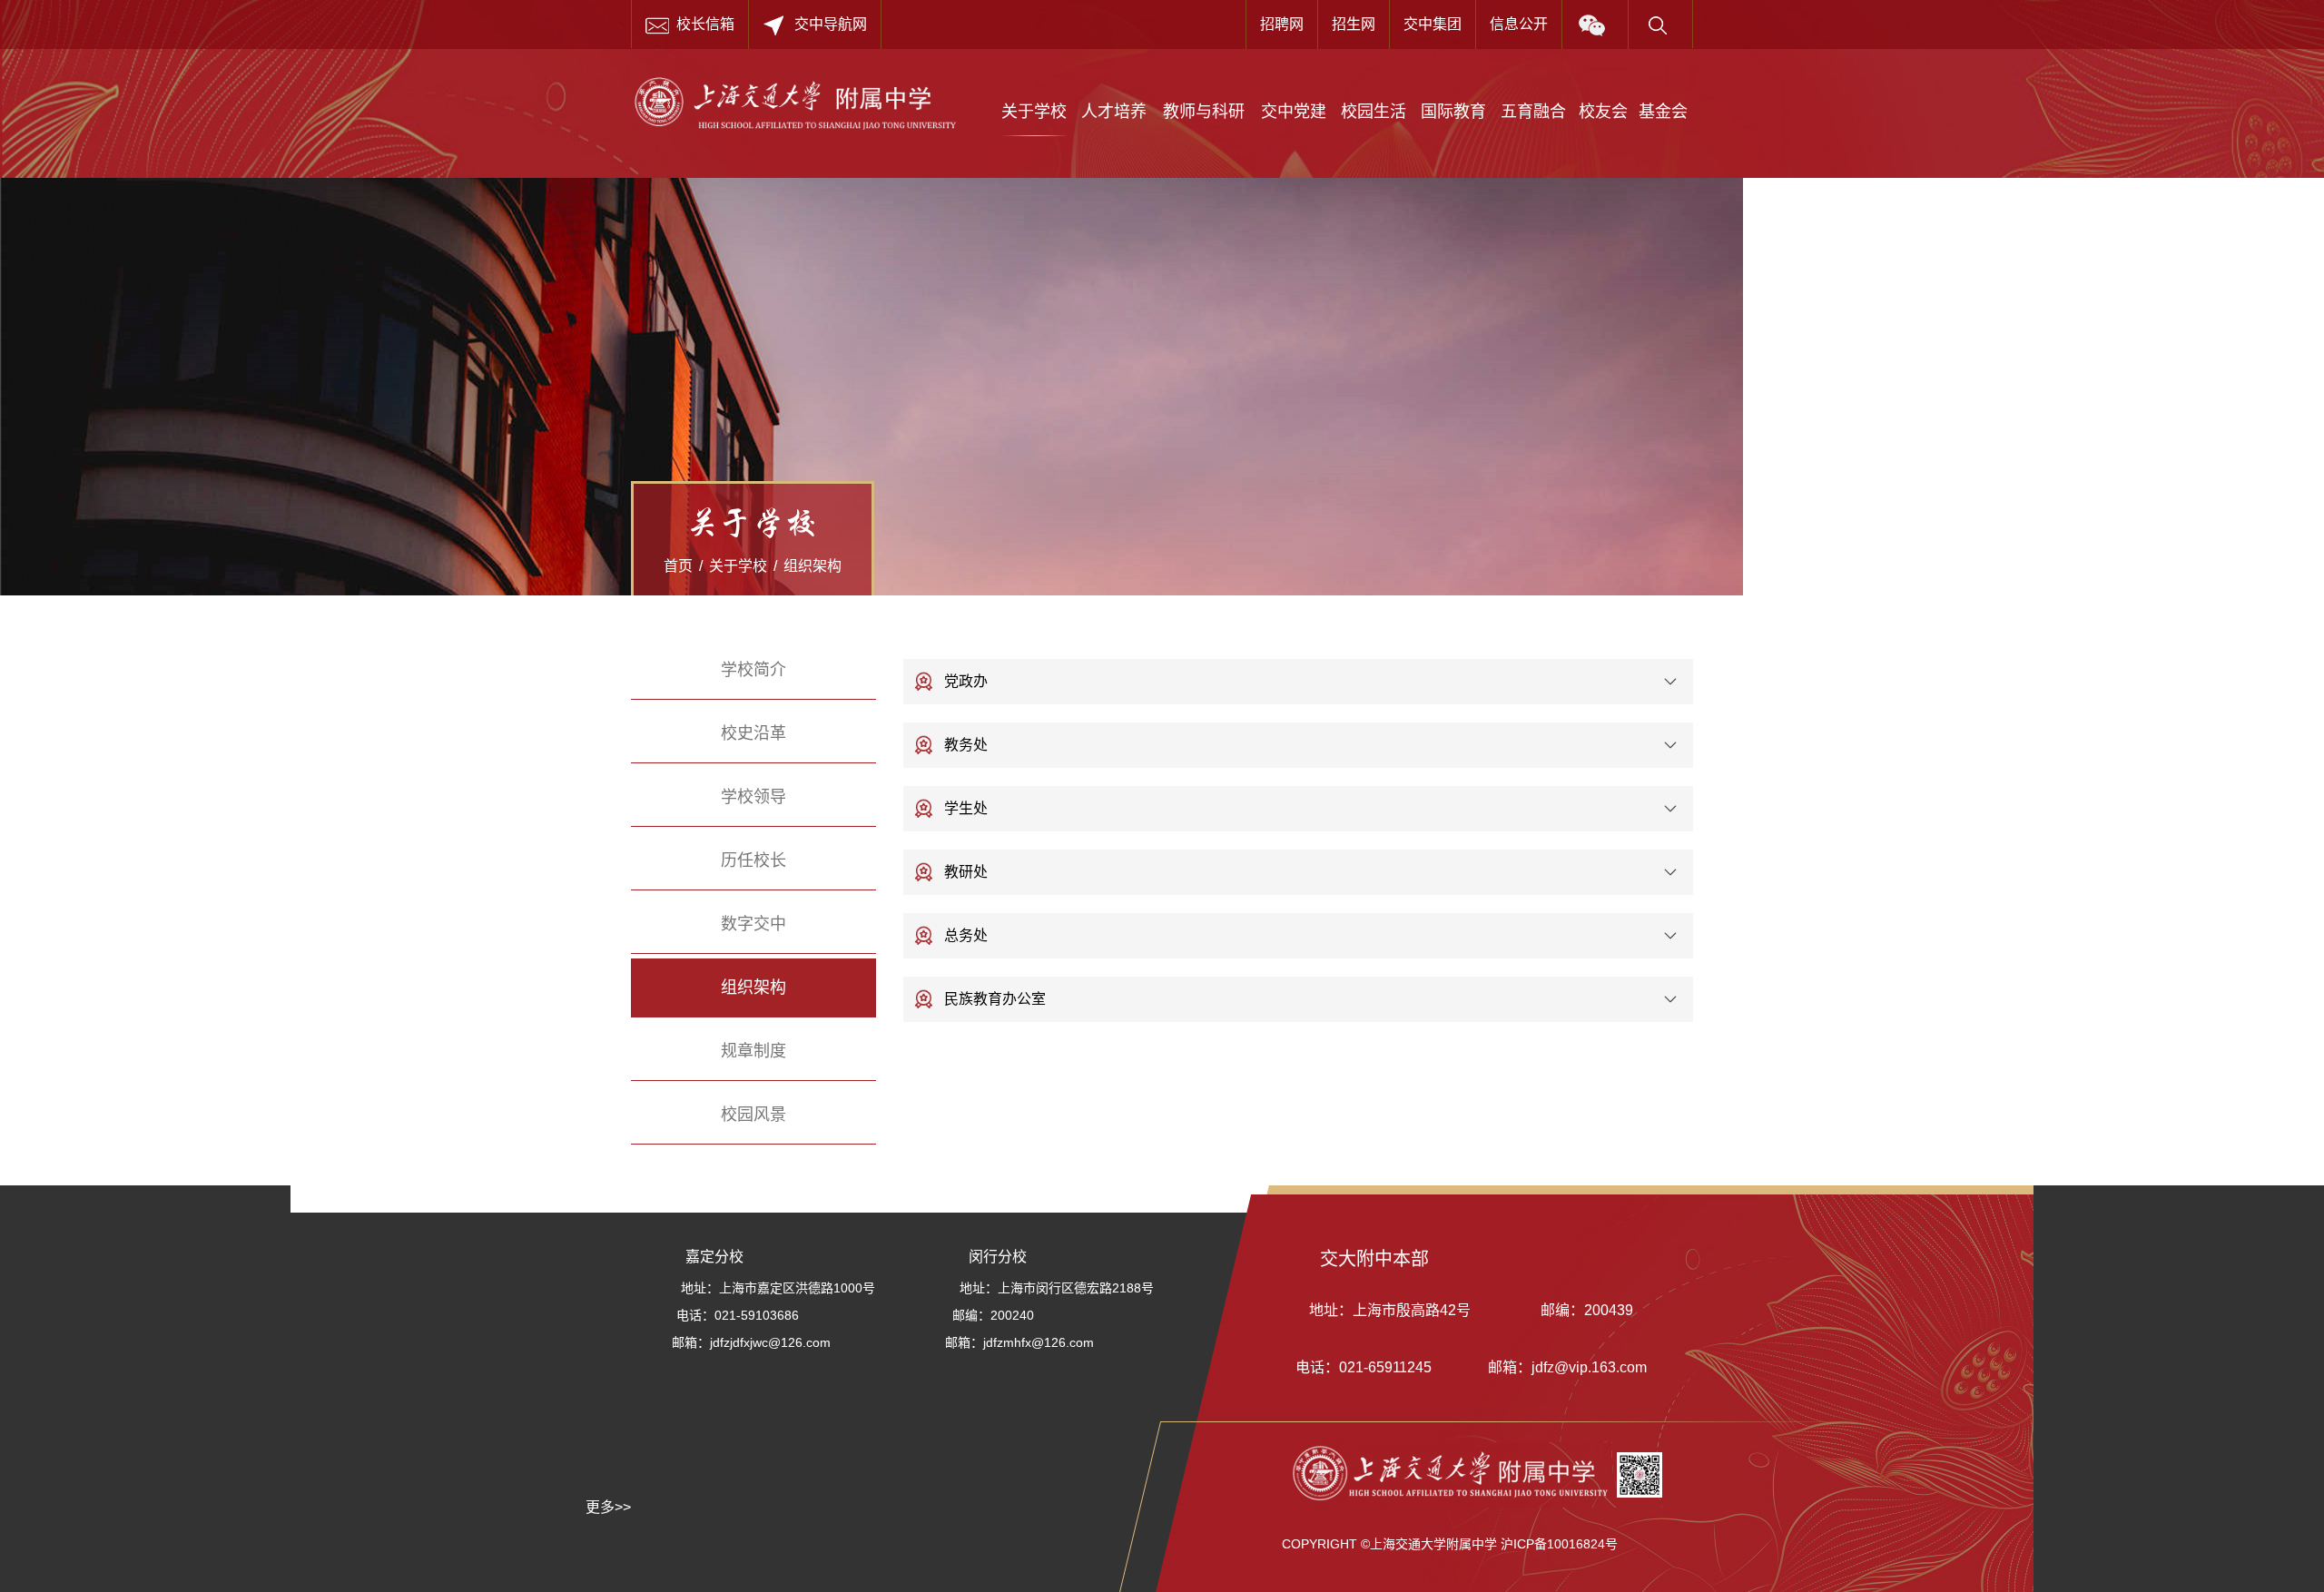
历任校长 (753, 860)
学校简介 (753, 670)
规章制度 (753, 1051)
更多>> (608, 1507)
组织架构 (812, 566)
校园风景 (753, 1115)
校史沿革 (753, 733)
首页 (678, 566)
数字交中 (753, 924)
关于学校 (738, 566)
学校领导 (753, 797)
